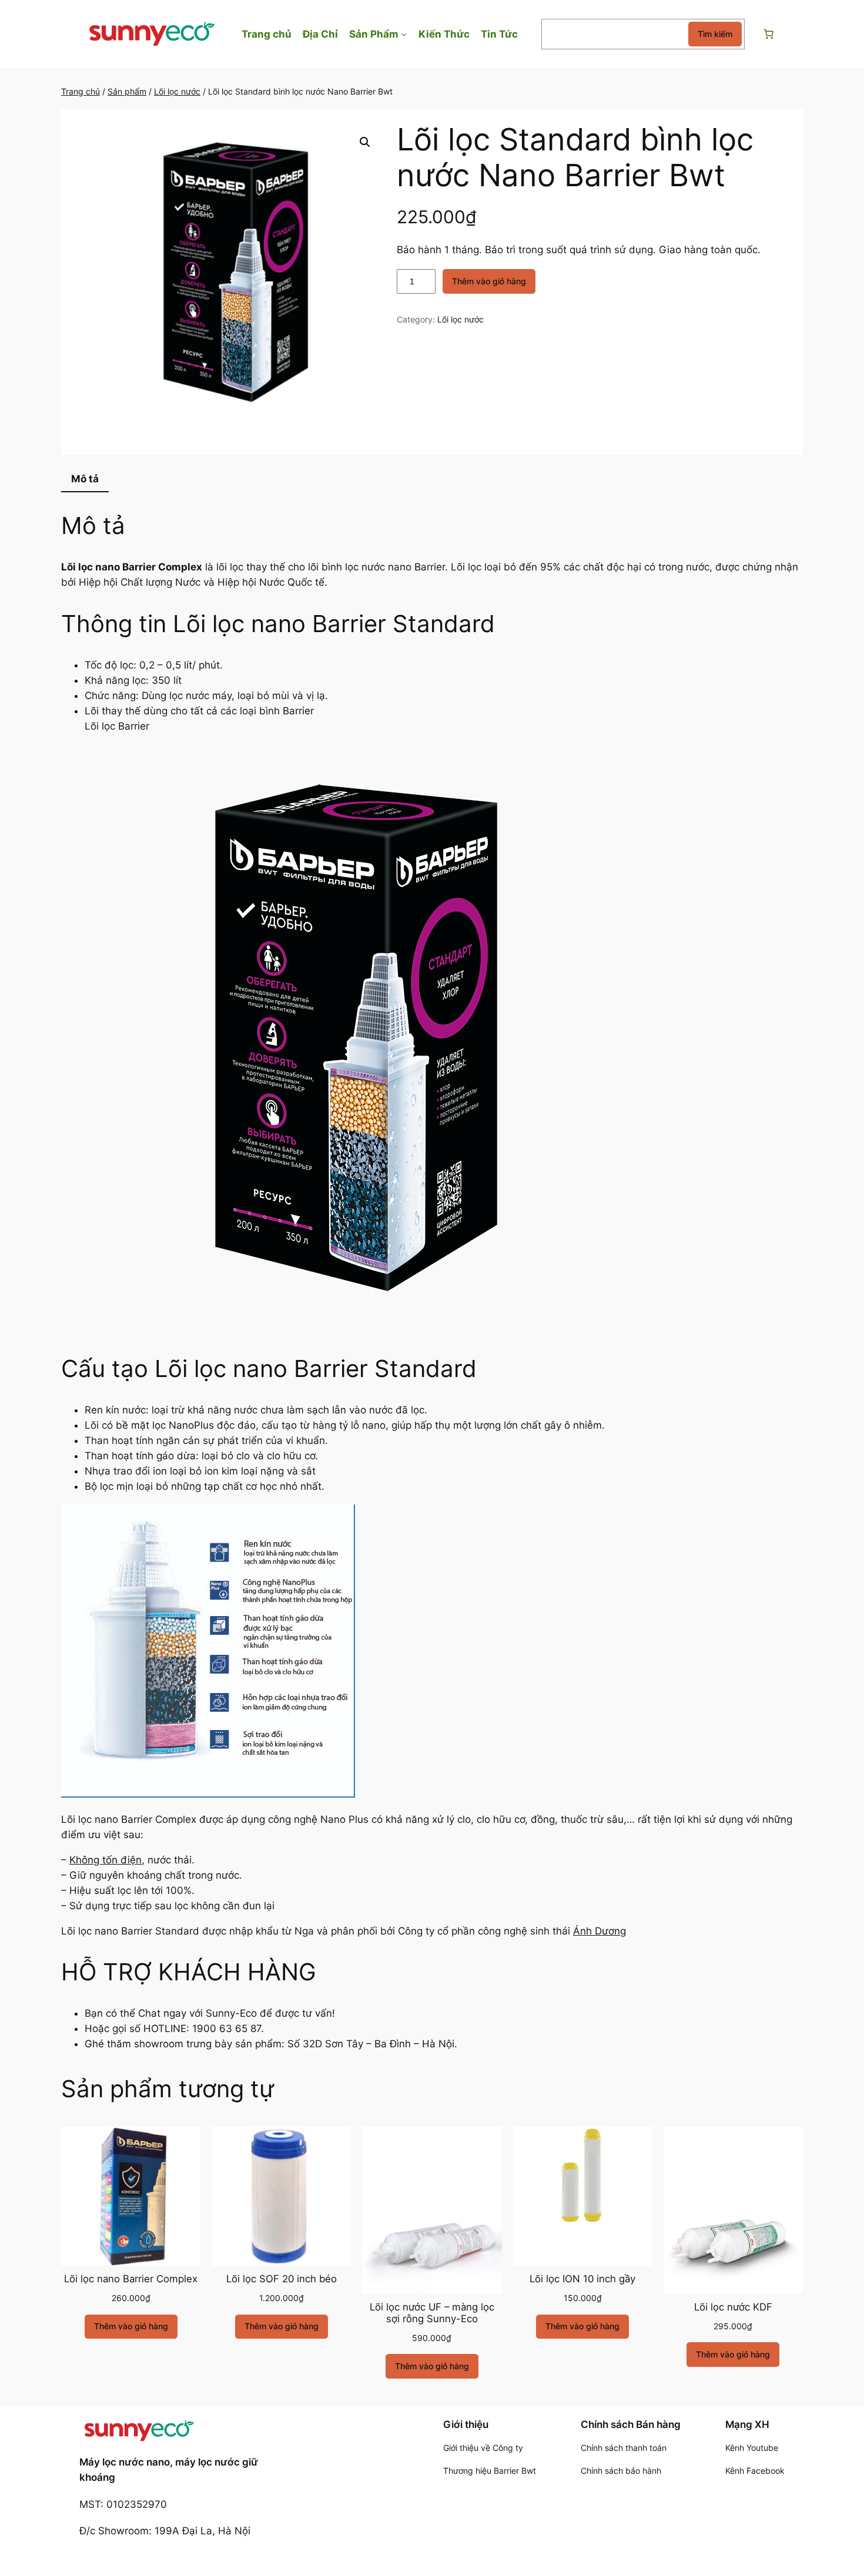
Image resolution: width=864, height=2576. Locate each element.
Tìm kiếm (715, 34)
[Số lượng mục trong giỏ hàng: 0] (768, 34)
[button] (365, 142)
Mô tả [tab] (85, 479)
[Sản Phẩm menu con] (404, 34)
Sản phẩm (127, 91)
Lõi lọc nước (177, 91)
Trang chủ (81, 91)
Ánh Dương (600, 1931)
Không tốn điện (106, 1860)
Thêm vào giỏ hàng (489, 281)
